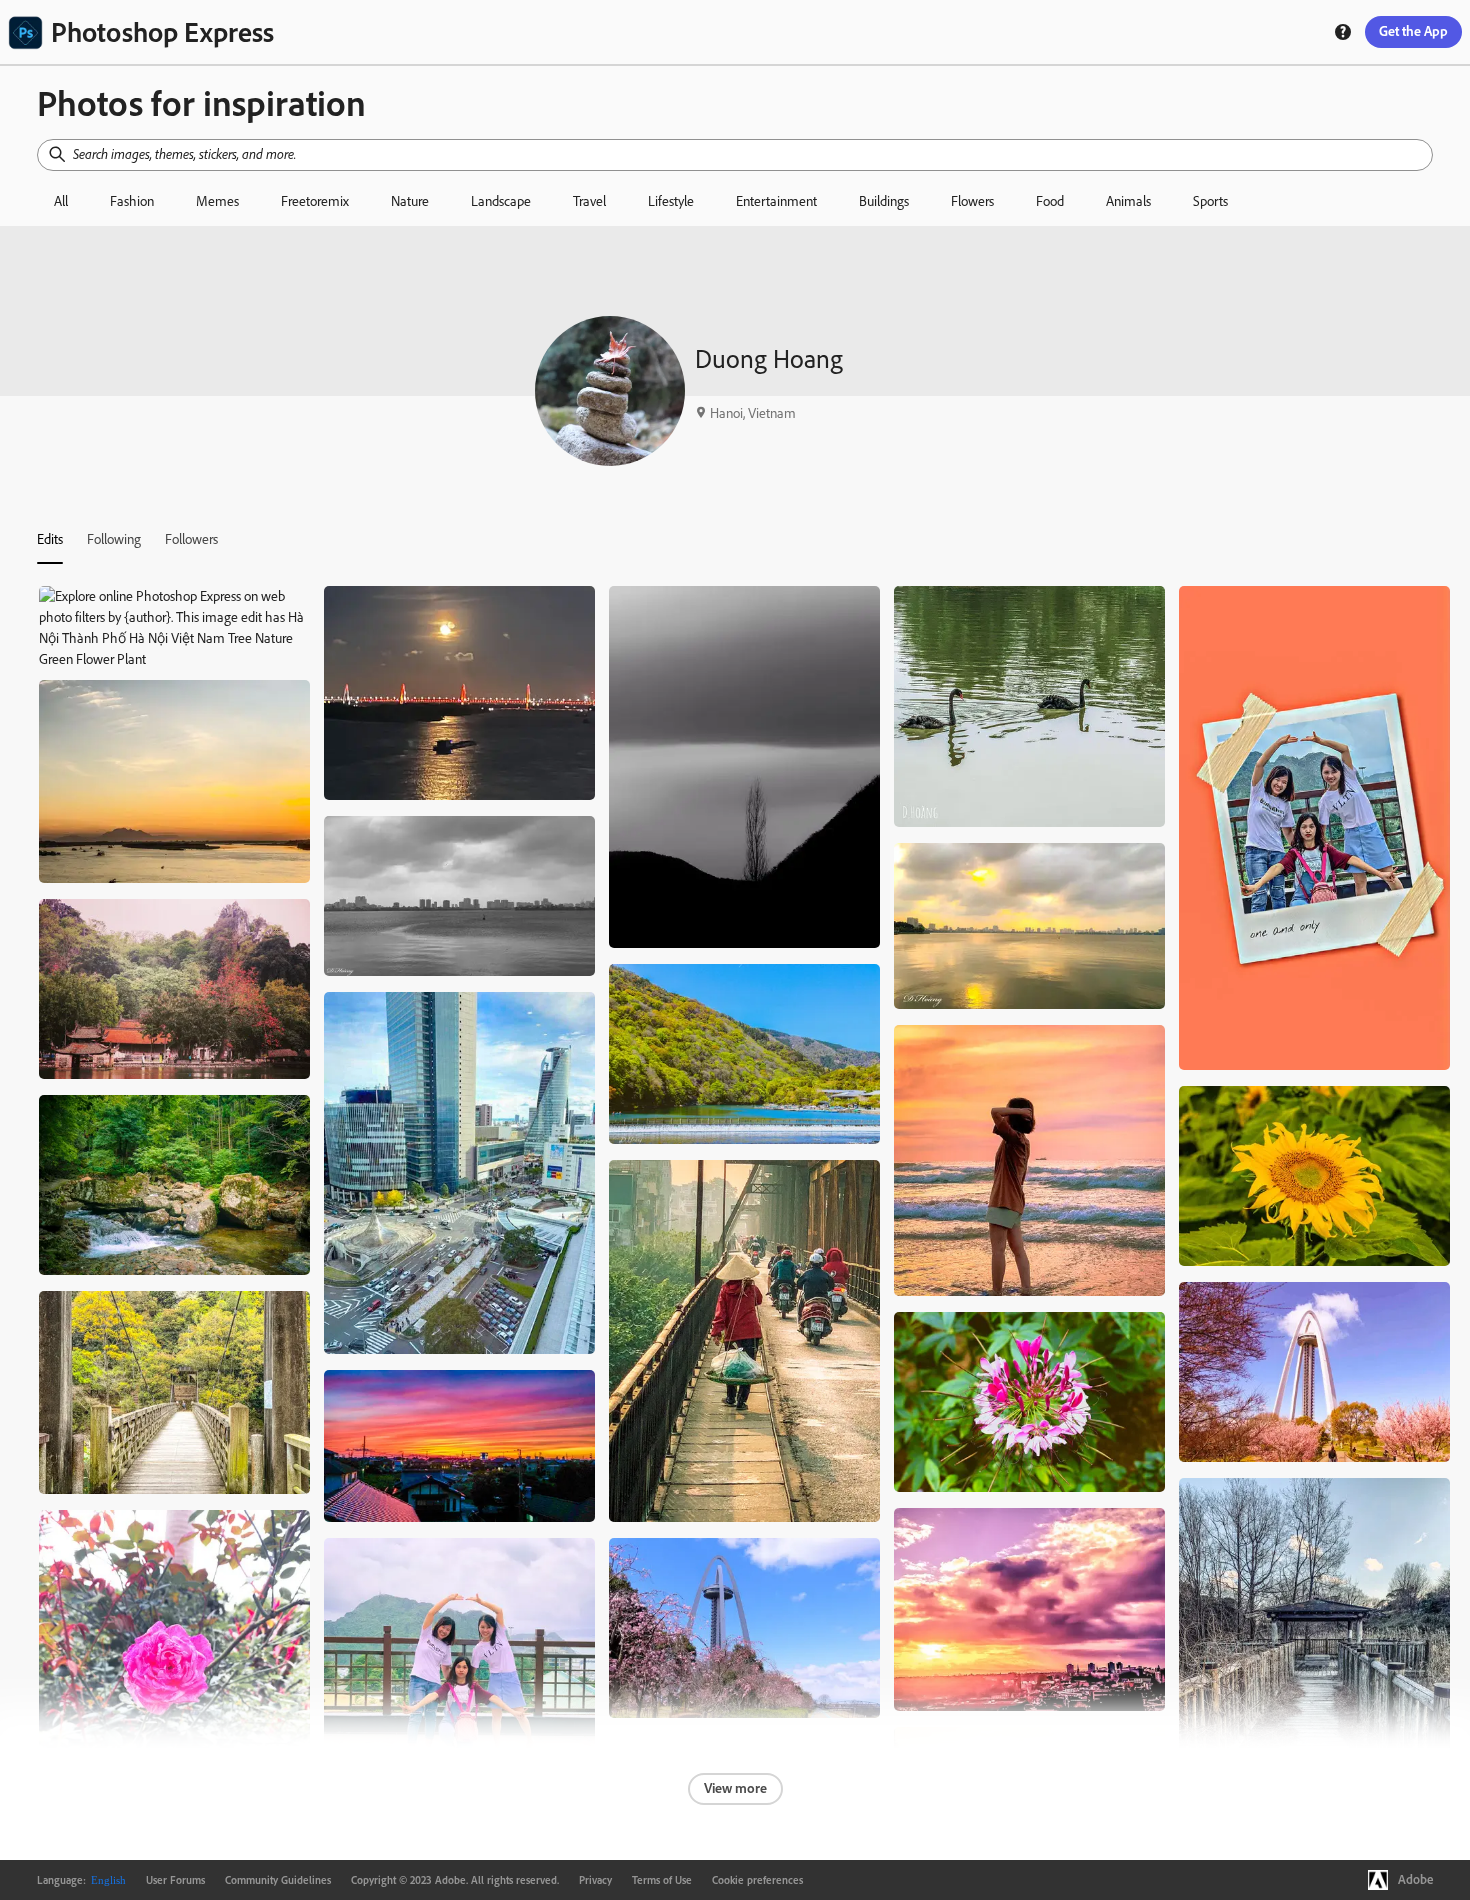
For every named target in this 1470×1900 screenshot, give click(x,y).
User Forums (175, 1880)
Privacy (595, 1880)
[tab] (50, 539)
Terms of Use (662, 1880)
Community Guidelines (278, 1880)
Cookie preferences (757, 1880)
